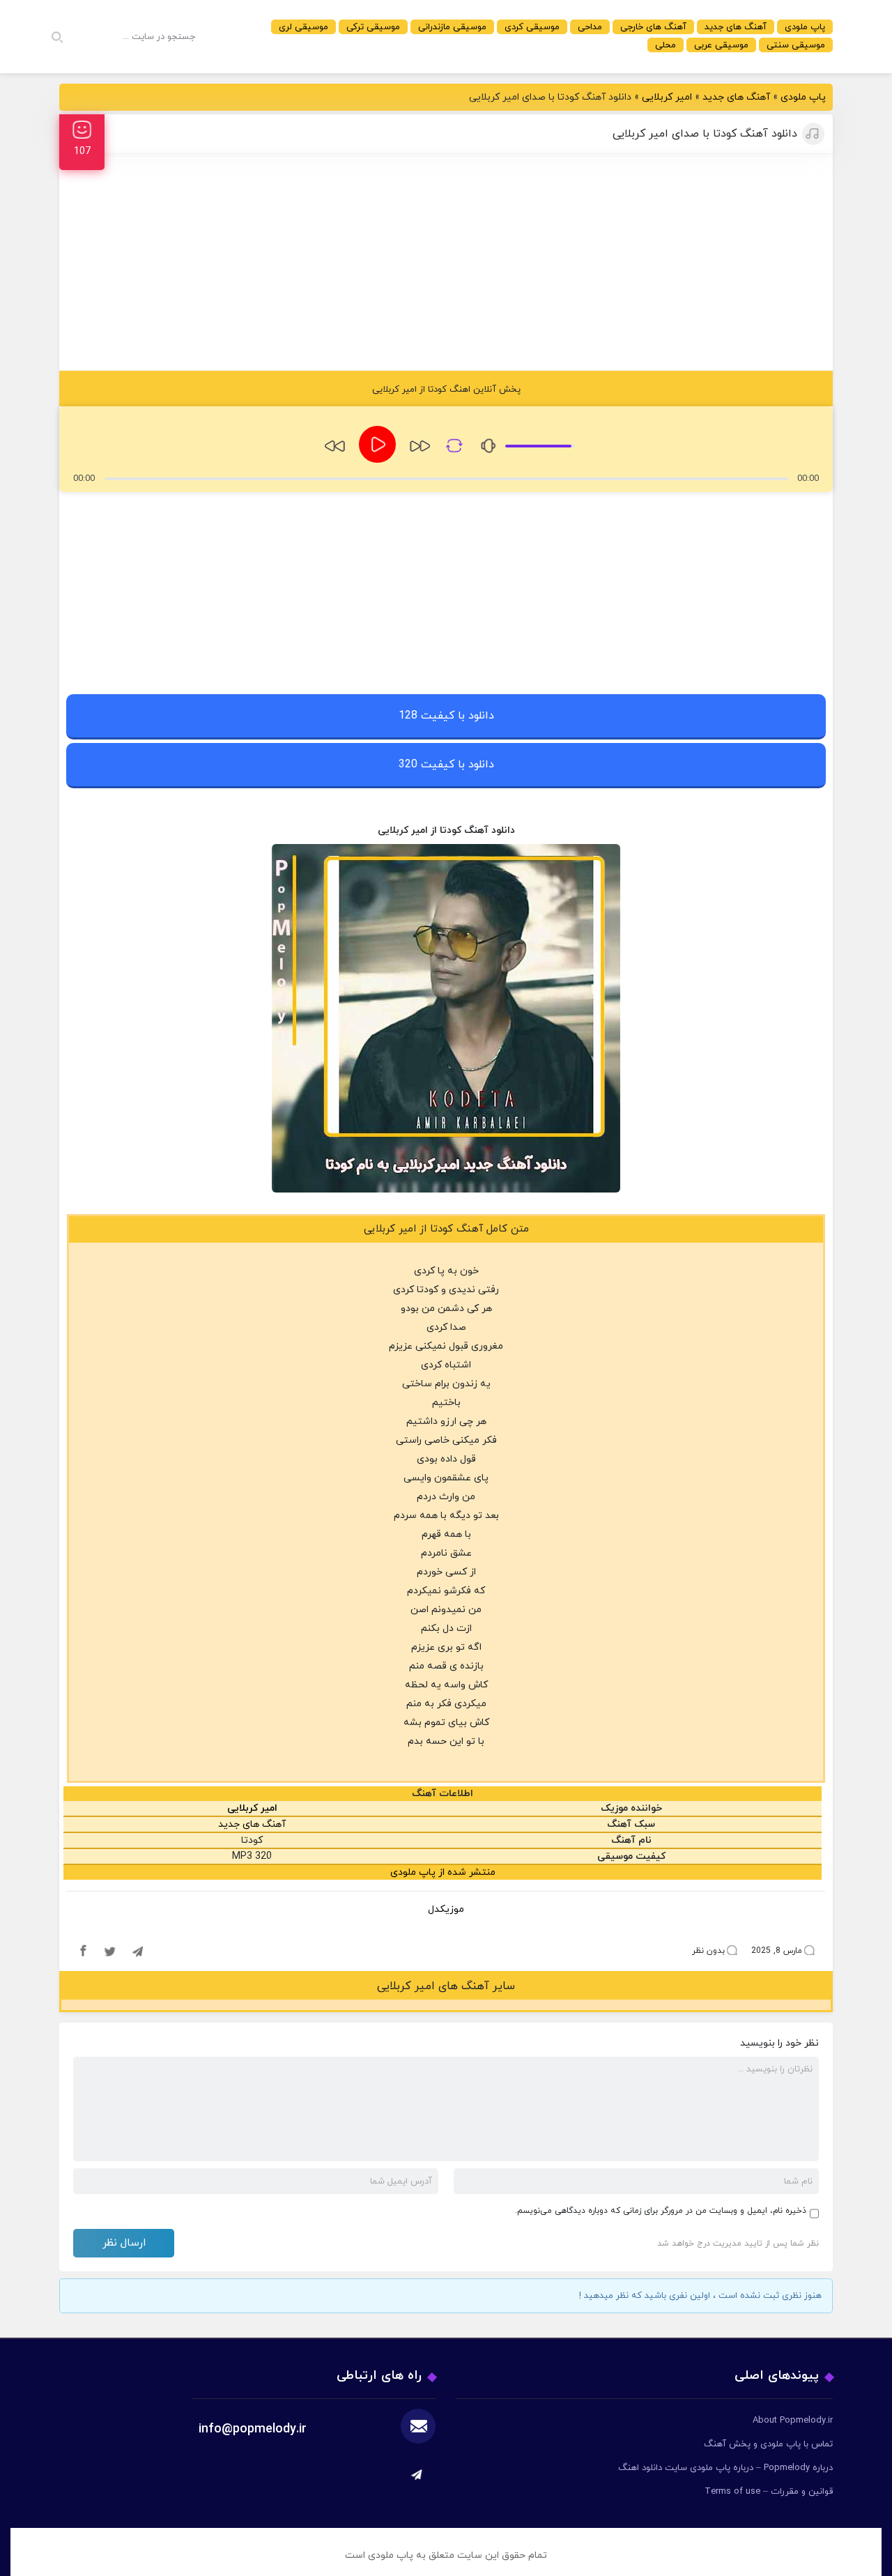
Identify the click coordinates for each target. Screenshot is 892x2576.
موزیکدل (446, 1909)
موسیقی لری (303, 27)
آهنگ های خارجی (653, 27)
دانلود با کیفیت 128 (446, 716)
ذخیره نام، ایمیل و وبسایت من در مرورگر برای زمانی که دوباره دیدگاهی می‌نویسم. (661, 2211)
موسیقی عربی (721, 45)
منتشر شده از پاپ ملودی (443, 1872)
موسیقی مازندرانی (452, 27)
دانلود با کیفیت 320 (446, 765)
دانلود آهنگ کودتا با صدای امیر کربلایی (705, 134)
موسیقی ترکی (373, 27)
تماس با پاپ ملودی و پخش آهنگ (768, 2444)
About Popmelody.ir (793, 2421)
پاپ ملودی (805, 27)
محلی (666, 45)
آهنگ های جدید (736, 27)
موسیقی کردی (532, 27)
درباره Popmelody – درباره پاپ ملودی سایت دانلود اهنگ (725, 2468)
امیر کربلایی (667, 97)
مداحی (590, 27)
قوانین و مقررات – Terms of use (769, 2492)
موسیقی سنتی (796, 45)
